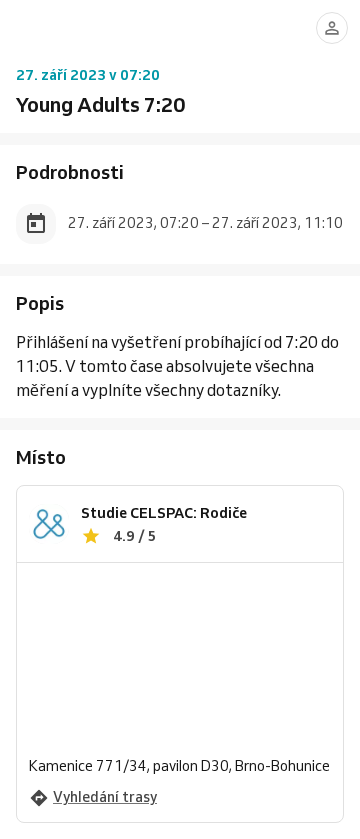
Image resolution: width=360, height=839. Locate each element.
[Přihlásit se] (332, 28)
